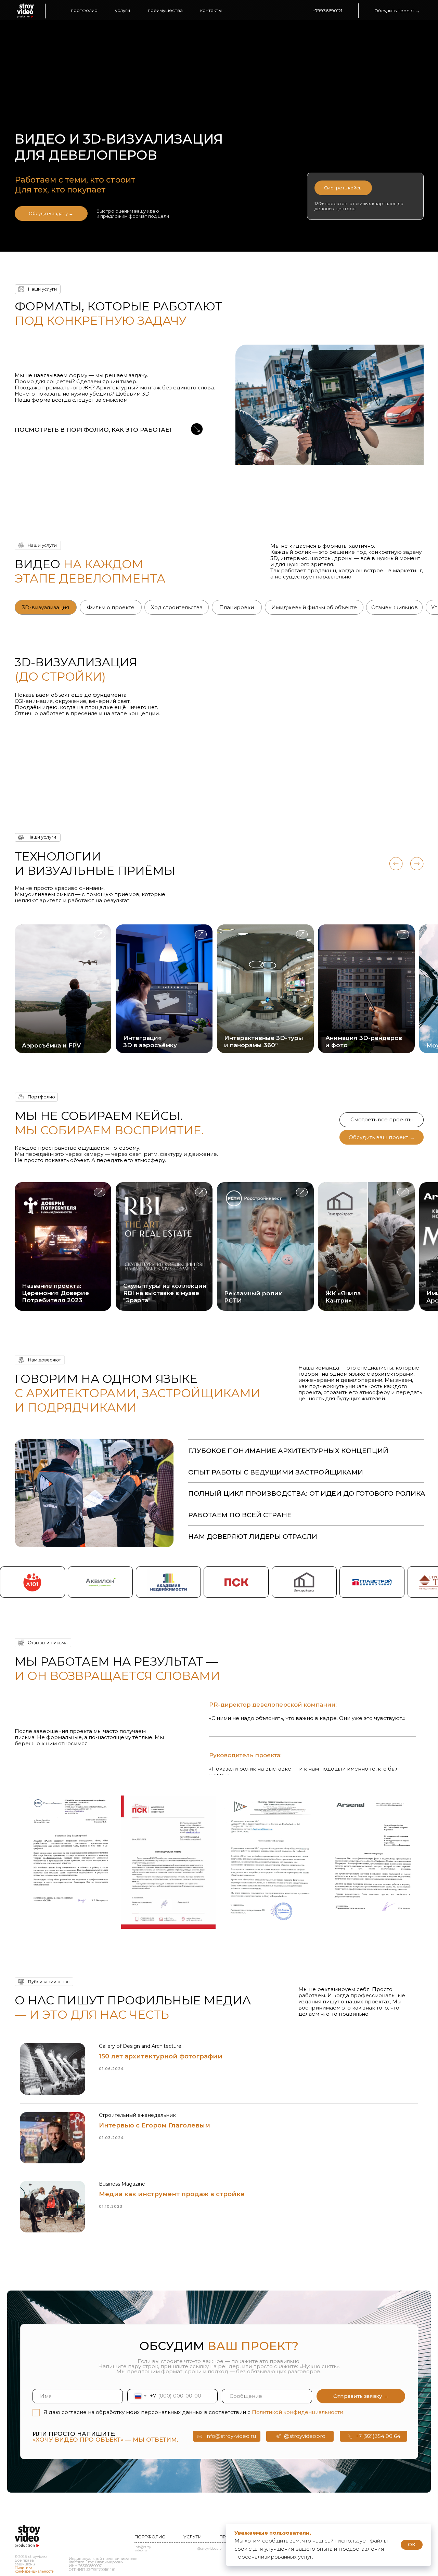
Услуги (123, 10)
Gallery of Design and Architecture (140, 2046)
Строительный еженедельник (137, 2115)
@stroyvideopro (209, 2549)
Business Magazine (122, 2184)
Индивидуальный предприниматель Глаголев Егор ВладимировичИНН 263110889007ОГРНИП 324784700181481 (103, 2564)
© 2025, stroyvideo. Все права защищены (35, 2564)
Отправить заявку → (361, 2396)
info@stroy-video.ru (143, 2549)
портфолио (84, 10)
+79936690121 (327, 11)
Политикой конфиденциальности (298, 2412)
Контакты (211, 10)
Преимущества (165, 10)
